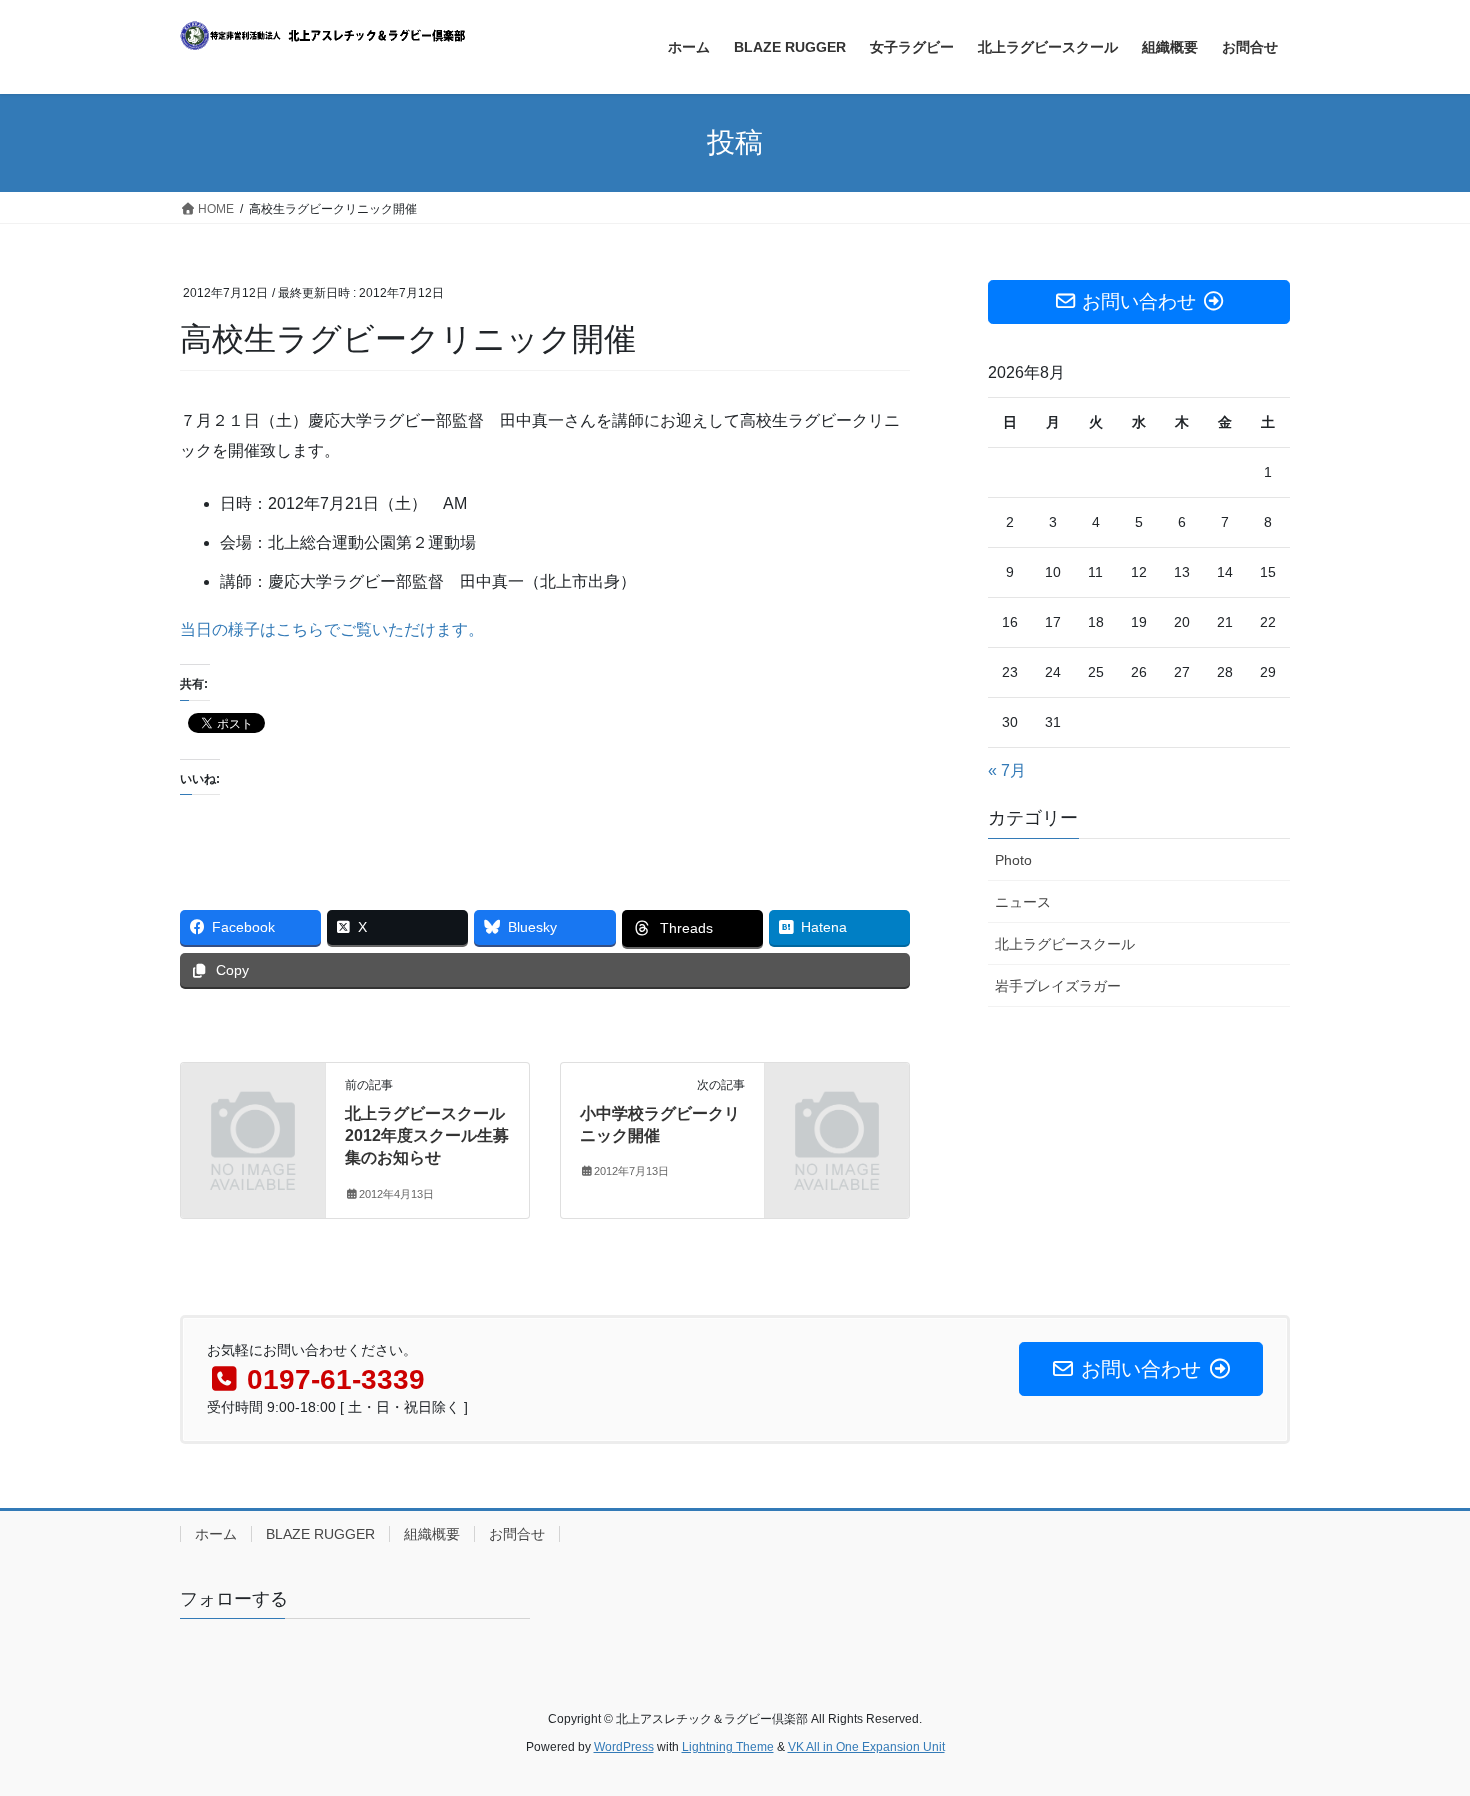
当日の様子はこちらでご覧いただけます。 (332, 629)
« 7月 (1007, 770)
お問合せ (517, 1534)
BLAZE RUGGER (320, 1534)
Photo (1013, 860)
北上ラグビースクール (1065, 944)
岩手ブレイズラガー (1058, 986)
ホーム (216, 1534)
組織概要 (432, 1534)
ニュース (1023, 902)
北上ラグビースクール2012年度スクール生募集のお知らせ (427, 1136)
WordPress (624, 1747)
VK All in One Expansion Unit (866, 1747)
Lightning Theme (728, 1747)
